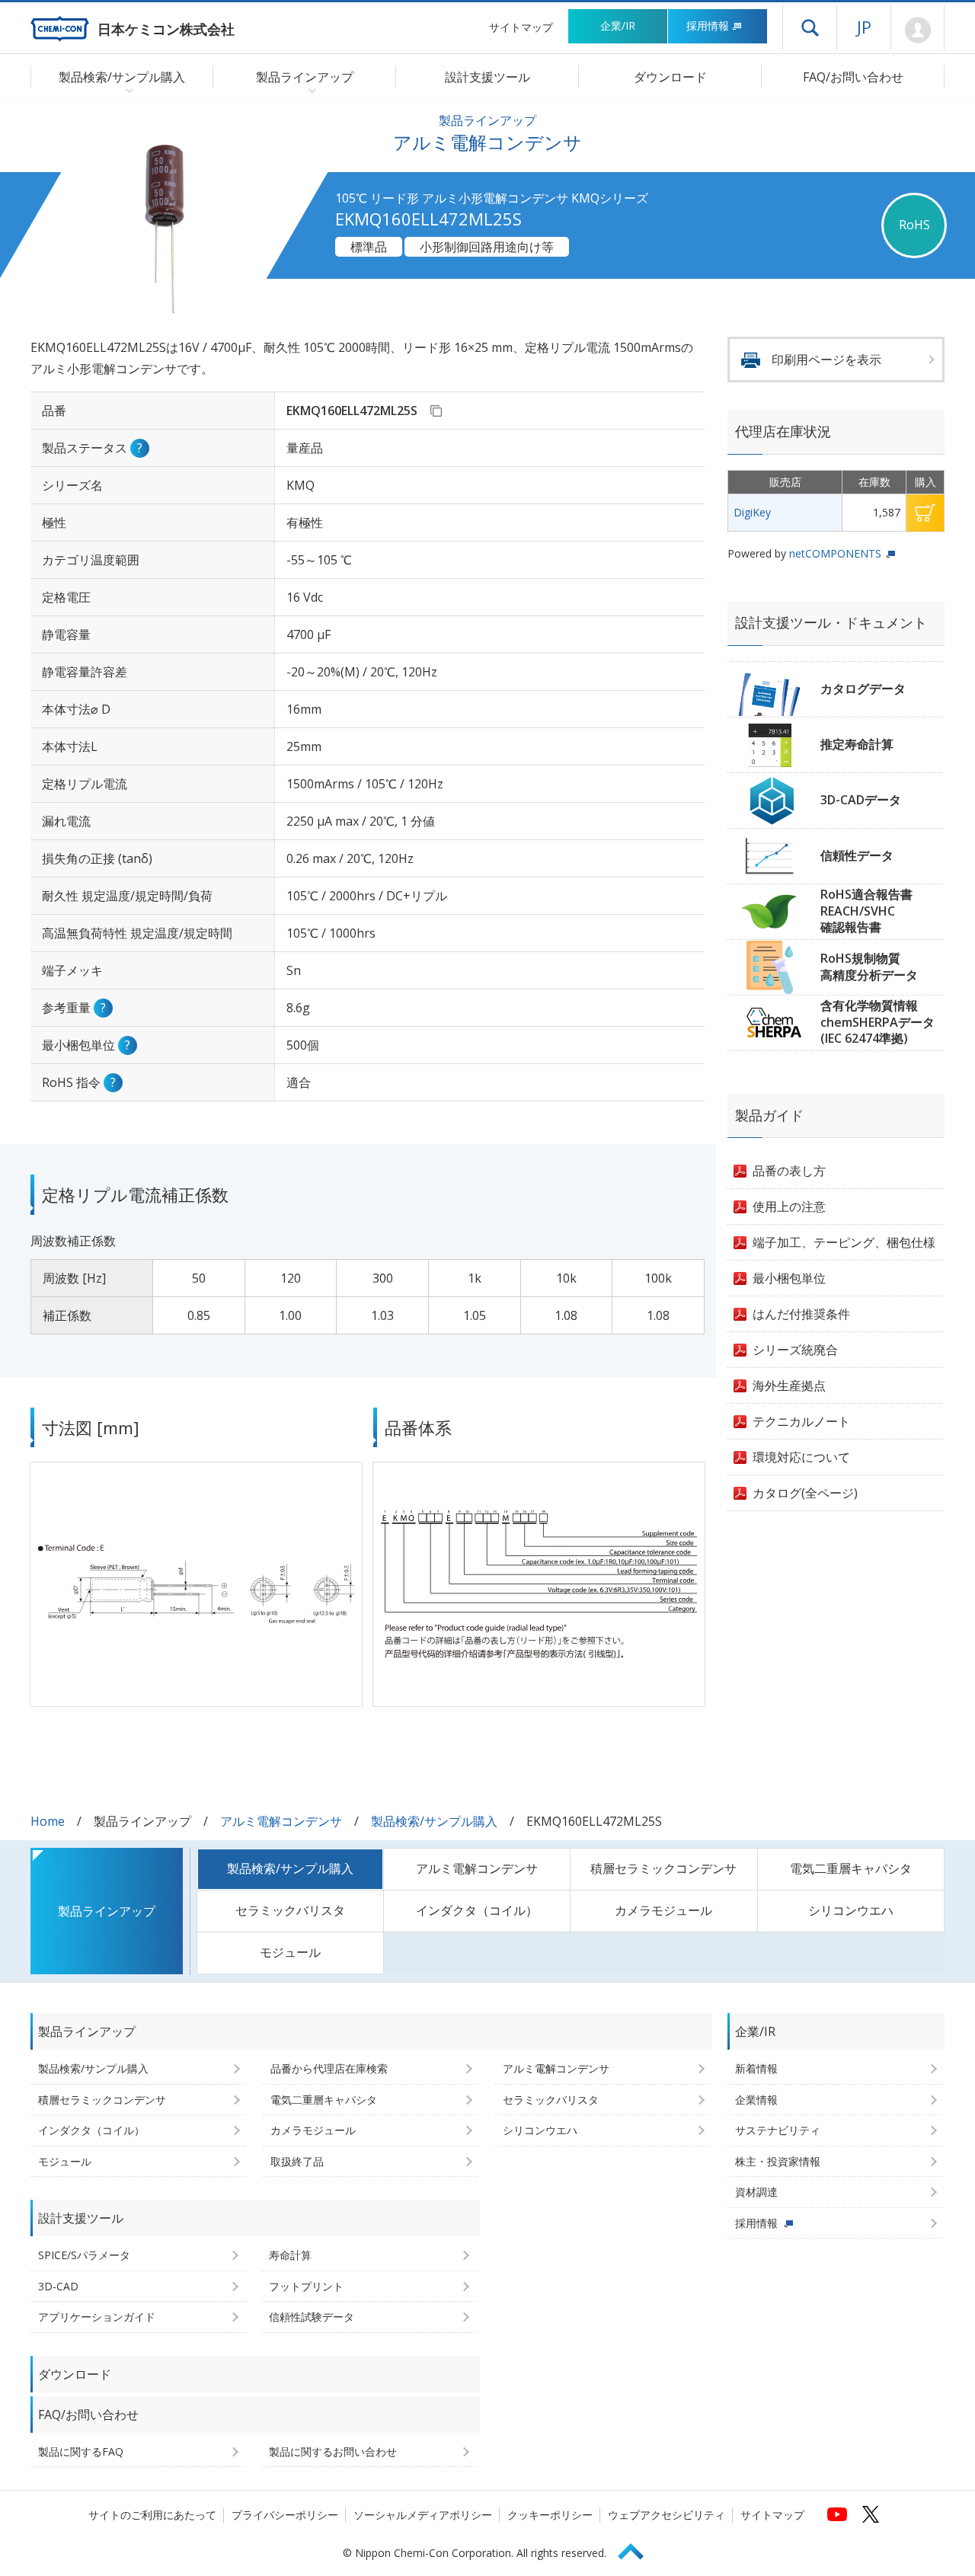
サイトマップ (521, 27)
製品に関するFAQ (81, 2451)
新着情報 (756, 2068)
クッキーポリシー (550, 2515)
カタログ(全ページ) (805, 1493)
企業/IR (618, 26)
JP (864, 27)
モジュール (290, 1952)
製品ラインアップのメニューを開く (309, 90)
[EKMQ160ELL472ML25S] (436, 411)
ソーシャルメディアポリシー (423, 2515)
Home (48, 1821)
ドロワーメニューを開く (810, 27)
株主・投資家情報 (778, 2161)
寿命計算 (290, 2255)
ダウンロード (670, 77)
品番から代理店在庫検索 (329, 2068)
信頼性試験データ (312, 2317)
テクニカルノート (801, 1421)
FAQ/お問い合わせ (853, 77)
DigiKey (752, 512)
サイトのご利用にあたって (152, 2515)
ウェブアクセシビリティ (667, 2515)
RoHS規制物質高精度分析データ (869, 967)
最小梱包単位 (789, 1278)
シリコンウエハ (851, 1910)
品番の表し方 (789, 1171)
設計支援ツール (487, 77)
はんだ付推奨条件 (801, 1314)
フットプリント (306, 2286)
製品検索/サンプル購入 (434, 1821)
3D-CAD (58, 2286)
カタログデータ (863, 689)
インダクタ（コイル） (477, 1910)
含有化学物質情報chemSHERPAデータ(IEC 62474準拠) (877, 1022)
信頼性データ (857, 855)
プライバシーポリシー (285, 2515)
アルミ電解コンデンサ (281, 1821)
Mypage (917, 30)
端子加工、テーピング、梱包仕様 (844, 1242)
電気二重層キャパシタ (851, 1868)
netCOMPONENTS (835, 553)
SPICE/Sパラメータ (84, 2255)
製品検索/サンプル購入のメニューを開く (126, 90)
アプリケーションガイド (97, 2317)
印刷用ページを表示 (826, 360)
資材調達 (756, 2192)
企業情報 (756, 2100)
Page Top (638, 2549)
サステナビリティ (778, 2130)
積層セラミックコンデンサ (663, 1868)
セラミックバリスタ (290, 1910)
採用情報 (708, 26)
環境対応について (801, 1457)
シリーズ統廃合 (795, 1350)
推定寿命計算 (857, 744)
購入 (925, 513)
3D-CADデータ (861, 800)
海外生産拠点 (789, 1385)
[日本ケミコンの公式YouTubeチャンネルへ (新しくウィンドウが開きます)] (837, 2514)
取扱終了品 (297, 2161)
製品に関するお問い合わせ (333, 2451)
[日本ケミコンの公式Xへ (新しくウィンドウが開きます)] (871, 2514)
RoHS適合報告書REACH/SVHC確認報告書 (866, 911)
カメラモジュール (663, 1910)
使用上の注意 (789, 1207)
